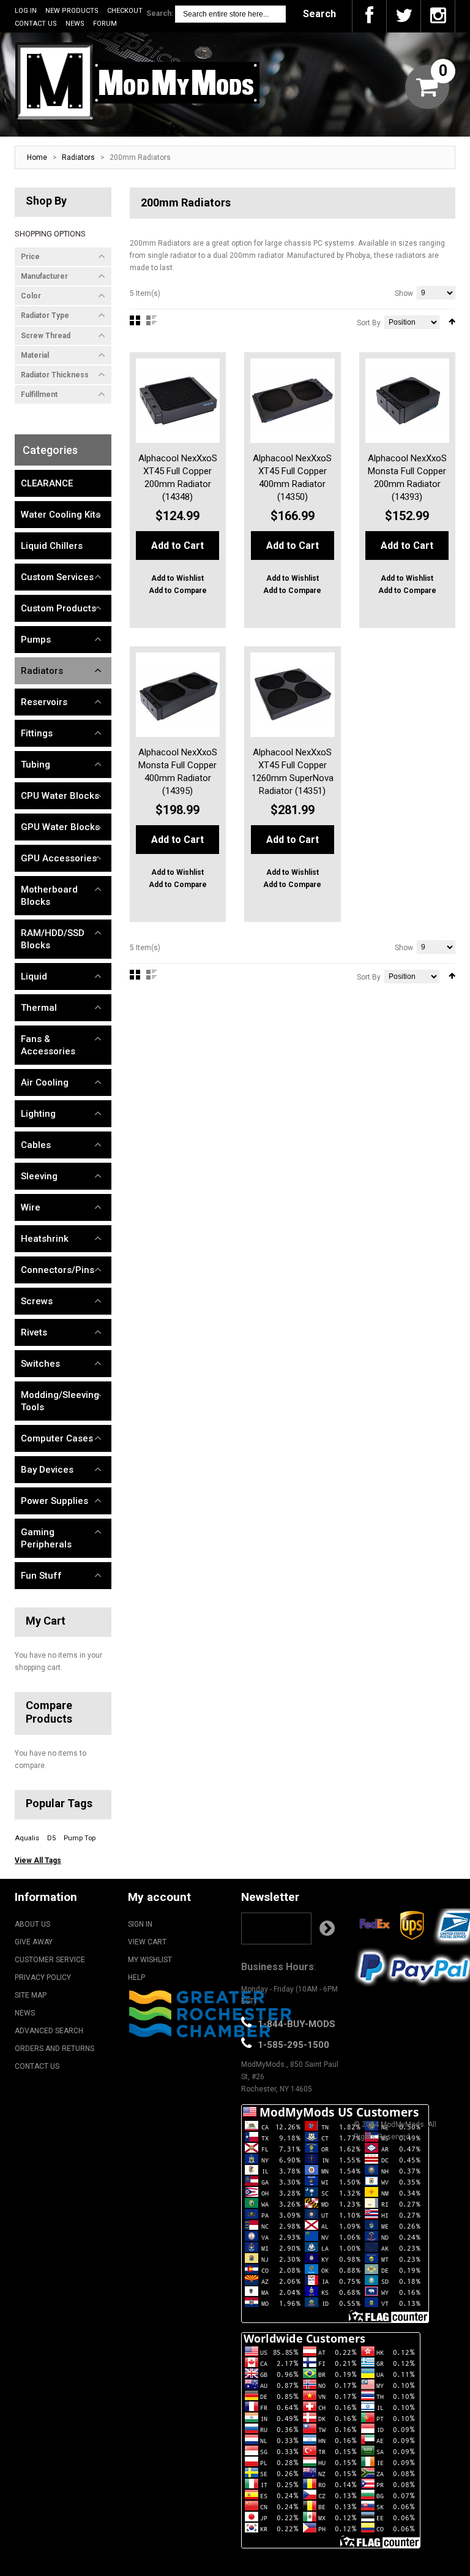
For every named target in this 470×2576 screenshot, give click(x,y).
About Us (32, 1924)
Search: (160, 13)
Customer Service (50, 1960)
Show (404, 293)
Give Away (34, 1942)
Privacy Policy (43, 1977)
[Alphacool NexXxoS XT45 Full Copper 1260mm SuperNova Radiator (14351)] (293, 695)
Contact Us (36, 24)
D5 (51, 1838)
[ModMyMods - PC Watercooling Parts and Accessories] (137, 81)
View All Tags (38, 1860)
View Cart (147, 1942)
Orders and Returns (54, 2049)
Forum (105, 24)
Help (136, 1977)
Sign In (140, 1924)
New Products (72, 11)
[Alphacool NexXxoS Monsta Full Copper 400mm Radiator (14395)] (178, 695)
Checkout (125, 11)
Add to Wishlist (177, 578)
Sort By (369, 323)
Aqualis (27, 1838)
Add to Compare (178, 591)
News (75, 24)
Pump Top (80, 1838)
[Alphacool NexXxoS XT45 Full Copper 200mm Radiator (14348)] (178, 401)
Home (37, 157)
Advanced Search (49, 2031)
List (151, 320)
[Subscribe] (327, 1928)
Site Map (31, 1995)
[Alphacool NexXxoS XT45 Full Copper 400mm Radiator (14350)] (293, 401)
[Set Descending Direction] (452, 322)
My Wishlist (150, 1960)
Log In (26, 11)
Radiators (78, 157)
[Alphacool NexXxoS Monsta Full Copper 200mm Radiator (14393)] (408, 401)
